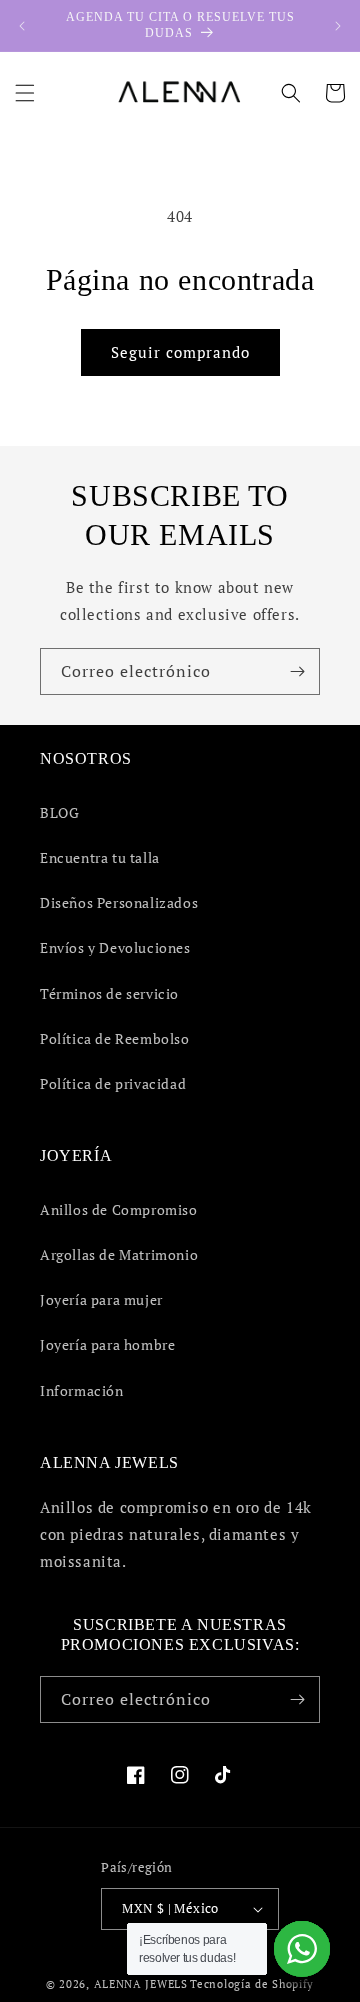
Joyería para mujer (101, 1299)
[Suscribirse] (297, 671)
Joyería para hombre (107, 1344)
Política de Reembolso (115, 1038)
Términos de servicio (109, 993)
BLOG (59, 812)
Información (82, 1390)
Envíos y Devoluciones (115, 947)
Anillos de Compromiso (119, 1209)
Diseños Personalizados (119, 902)
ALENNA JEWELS (141, 1984)
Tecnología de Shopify (252, 1984)
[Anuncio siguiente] (338, 26)
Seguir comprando (180, 352)
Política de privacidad (113, 1083)
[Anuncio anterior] (22, 26)
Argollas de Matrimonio (119, 1254)
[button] (25, 93)
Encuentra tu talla (100, 857)
